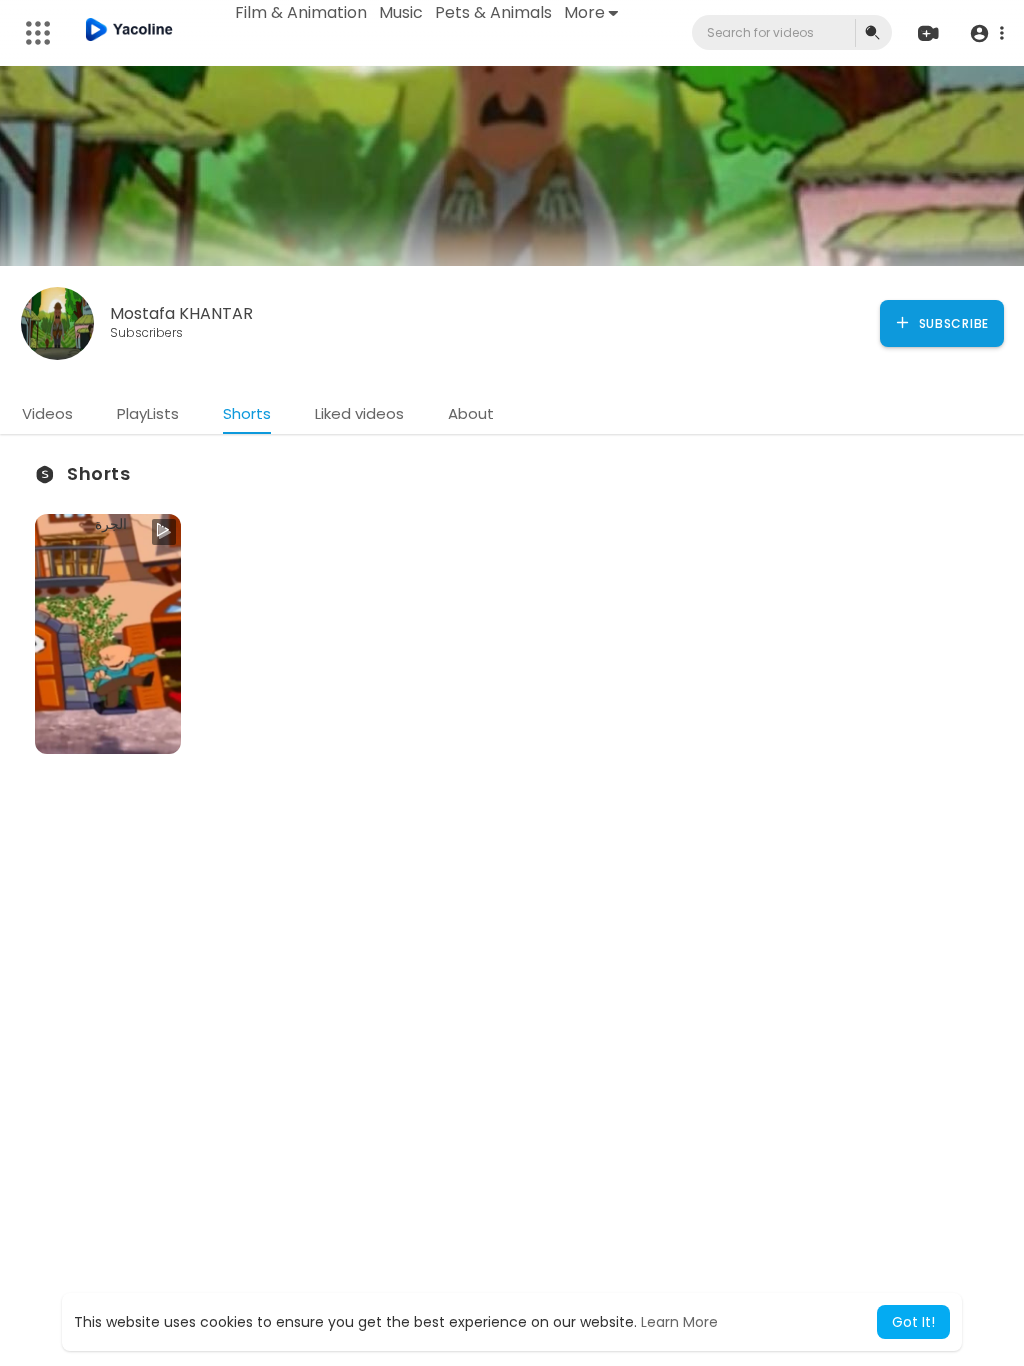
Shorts (247, 413)
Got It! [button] (913, 1322)
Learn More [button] (679, 1322)
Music (401, 12)
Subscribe (952, 323)
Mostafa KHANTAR (181, 313)
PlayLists (148, 413)
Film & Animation (301, 12)
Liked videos (359, 413)
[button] (986, 33)
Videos (47, 413)
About (471, 413)
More (584, 12)
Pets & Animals (493, 12)
